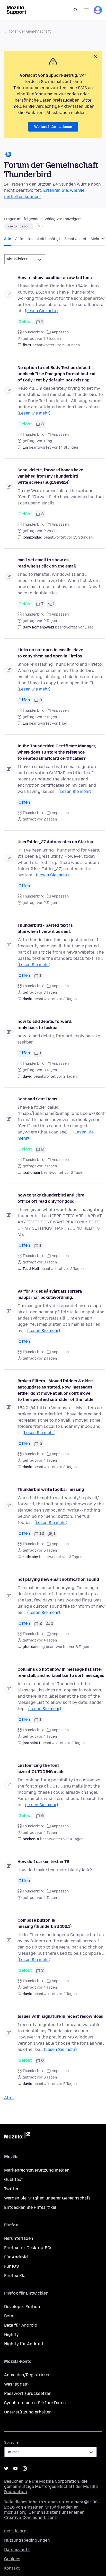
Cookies (12, 2559)
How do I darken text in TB (43, 1862)
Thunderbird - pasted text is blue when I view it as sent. (45, 928)
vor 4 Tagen (75, 1743)
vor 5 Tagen (67, 2084)
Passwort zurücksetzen (28, 2393)
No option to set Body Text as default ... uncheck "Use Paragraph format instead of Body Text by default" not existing (56, 374)
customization (19, 226)
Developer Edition (22, 2307)
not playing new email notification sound (58, 1579)
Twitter (11, 2189)
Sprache (11, 2443)
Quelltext (14, 2179)
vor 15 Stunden (80, 537)
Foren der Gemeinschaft (30, 31)
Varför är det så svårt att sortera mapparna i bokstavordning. (50, 1294)
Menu (86, 10)
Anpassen (60, 332)
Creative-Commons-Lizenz (30, 2517)
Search (76, 10)
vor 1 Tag (86, 627)
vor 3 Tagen (67, 1467)
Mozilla (17, 2136)
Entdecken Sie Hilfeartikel (30, 2207)
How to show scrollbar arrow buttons (55, 278)
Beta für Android (21, 2325)
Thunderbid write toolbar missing (51, 1489)
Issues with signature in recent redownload (60, 2016)
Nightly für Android (24, 2344)
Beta (9, 2316)
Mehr (96, 239)
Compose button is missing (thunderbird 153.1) (45, 1923)
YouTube (15, 2468)
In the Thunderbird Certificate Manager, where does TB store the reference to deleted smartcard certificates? (57, 752)
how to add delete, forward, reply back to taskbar (45, 1025)
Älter (9, 2098)
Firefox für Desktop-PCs (28, 2248)
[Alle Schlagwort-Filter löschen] (39, 226)
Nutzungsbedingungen (27, 2540)
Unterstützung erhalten (28, 2412)
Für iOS (11, 2266)
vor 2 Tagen (67, 999)
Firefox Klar (16, 2276)
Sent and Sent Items (37, 1099)
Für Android (16, 2257)
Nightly (11, 2334)
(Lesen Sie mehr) (41, 311)
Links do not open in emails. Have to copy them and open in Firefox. (50, 653)
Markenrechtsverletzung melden (37, 2170)
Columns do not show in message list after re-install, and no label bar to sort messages (61, 1672)
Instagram (25, 2468)
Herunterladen (19, 2238)
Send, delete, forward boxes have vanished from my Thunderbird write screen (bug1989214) (50, 476)
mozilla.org (15, 2531)
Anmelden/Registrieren (27, 2375)
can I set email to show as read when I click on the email (47, 563)
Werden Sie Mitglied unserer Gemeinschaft (47, 2198)
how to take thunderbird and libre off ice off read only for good (51, 1198)
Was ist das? (17, 2384)
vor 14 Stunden (65, 447)
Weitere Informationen (53, 127)
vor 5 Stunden (68, 345)
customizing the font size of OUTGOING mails (41, 1769)
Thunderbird (34, 332)
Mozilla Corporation (59, 2481)
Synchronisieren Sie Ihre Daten (35, 2403)
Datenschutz (17, 2550)
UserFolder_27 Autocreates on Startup (55, 842)
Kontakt (12, 2568)
